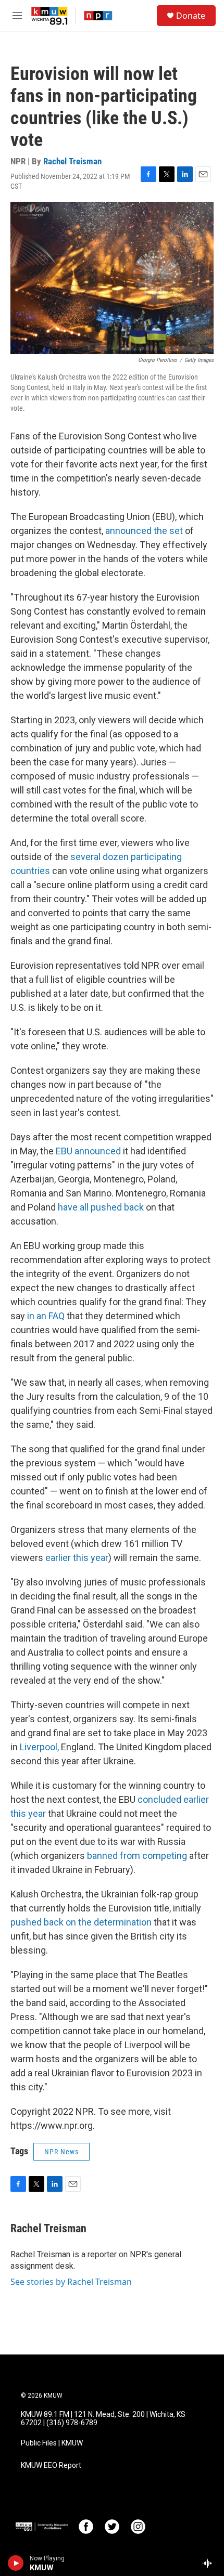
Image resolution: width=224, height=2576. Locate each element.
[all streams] (210, 2563)
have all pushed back (101, 1207)
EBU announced (88, 1151)
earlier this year (77, 1558)
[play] (16, 2563)
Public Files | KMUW (52, 2443)
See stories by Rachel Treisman (71, 2282)
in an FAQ (46, 1316)
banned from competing (137, 1856)
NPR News (61, 2152)
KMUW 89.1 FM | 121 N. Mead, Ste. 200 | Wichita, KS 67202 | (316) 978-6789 (103, 2419)
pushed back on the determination (81, 1922)
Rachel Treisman (72, 161)
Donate (191, 16)
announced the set (144, 531)
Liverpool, (40, 1747)
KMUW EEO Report (51, 2466)
